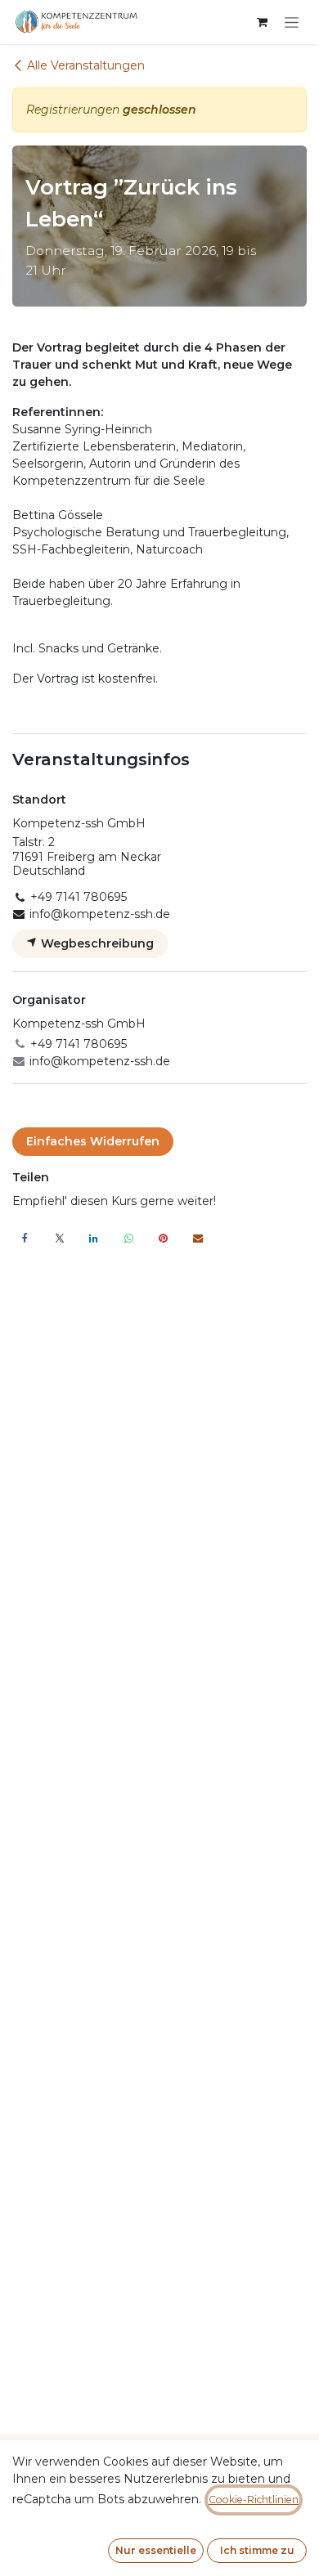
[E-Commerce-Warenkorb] (262, 22)
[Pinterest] (164, 1239)
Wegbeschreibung (96, 943)
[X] (60, 1239)
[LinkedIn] (94, 1239)
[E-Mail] (198, 1239)
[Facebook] (25, 1239)
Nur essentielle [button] (156, 2550)
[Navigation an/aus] (292, 22)
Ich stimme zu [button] (257, 2550)
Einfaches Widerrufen (93, 1141)
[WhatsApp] (128, 1239)
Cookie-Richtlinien (254, 2500)
